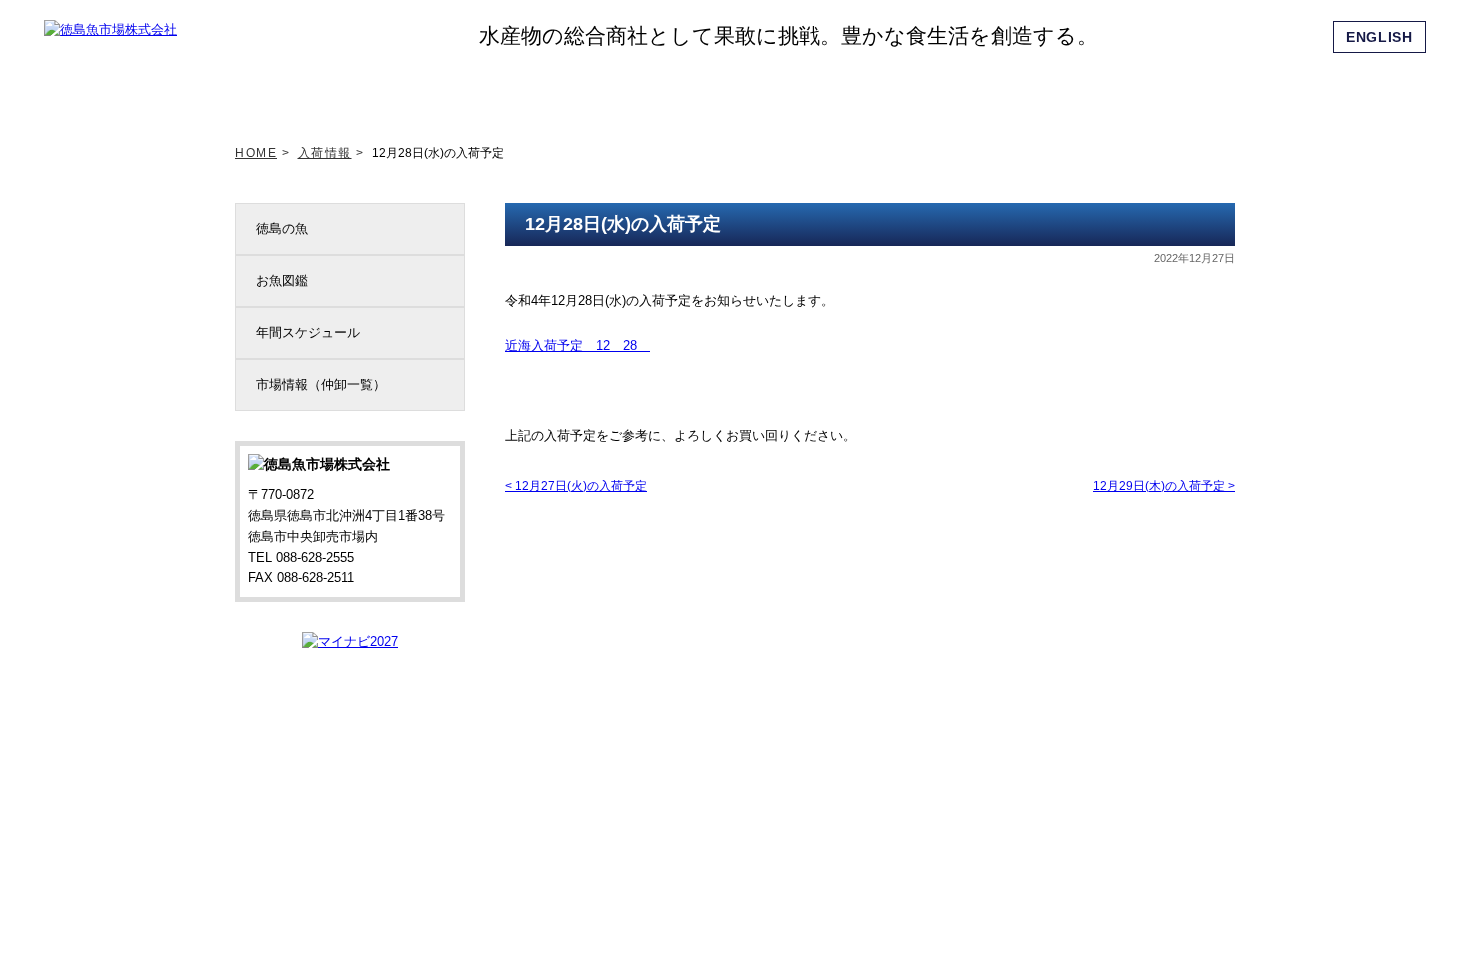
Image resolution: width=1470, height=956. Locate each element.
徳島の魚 (282, 228)
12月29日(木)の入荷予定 (1164, 486)
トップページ (305, 89)
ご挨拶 (527, 89)
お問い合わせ (1194, 89)
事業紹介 (861, 89)
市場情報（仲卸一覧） (321, 384)
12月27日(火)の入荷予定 (576, 486)
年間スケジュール (308, 332)
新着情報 (416, 89)
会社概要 (972, 89)
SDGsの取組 (638, 89)
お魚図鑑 (282, 280)
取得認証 (749, 89)
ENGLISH (1379, 37)
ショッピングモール (1083, 89)
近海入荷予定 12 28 (577, 345)
